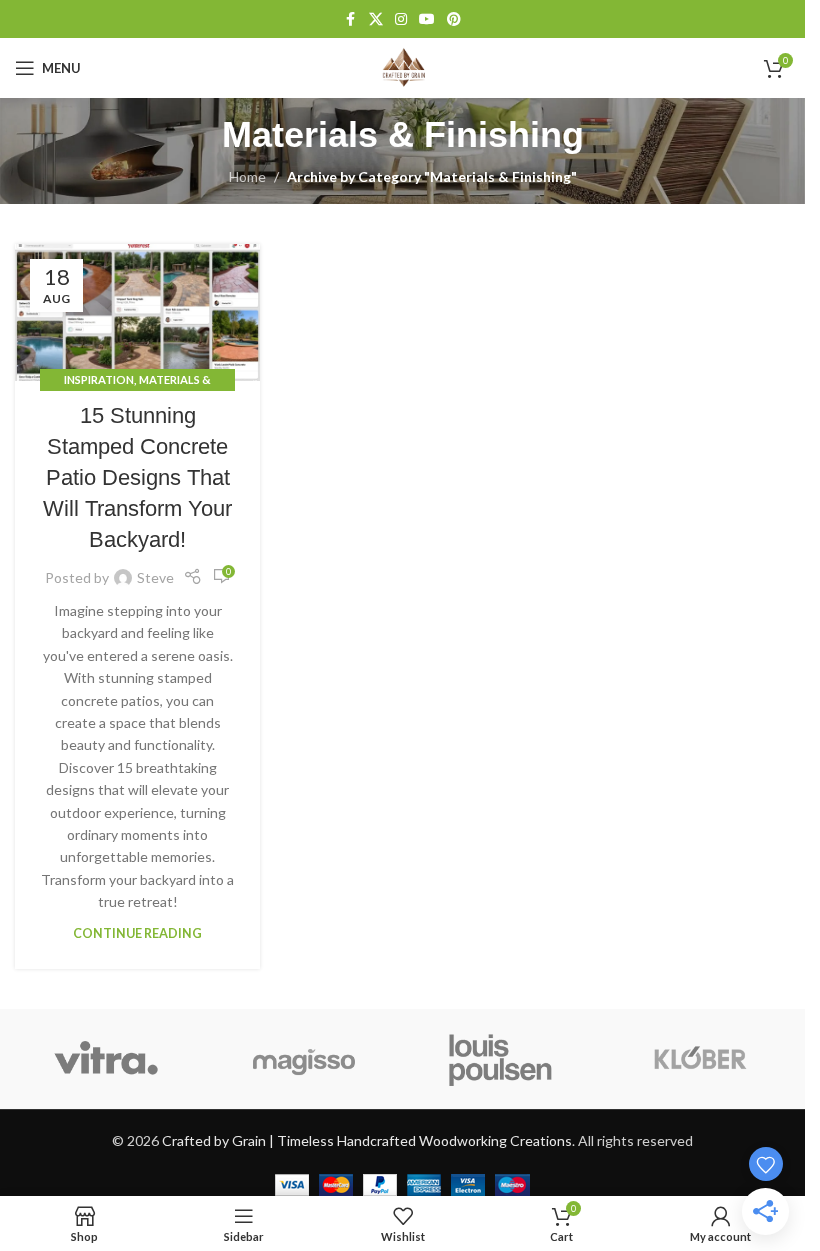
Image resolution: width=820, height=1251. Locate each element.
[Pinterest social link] (454, 19)
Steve (155, 577)
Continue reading (137, 933)
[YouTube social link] (427, 19)
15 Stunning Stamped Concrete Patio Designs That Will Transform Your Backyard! (137, 477)
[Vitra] (106, 1059)
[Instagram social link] (401, 19)
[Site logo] (403, 66)
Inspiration (99, 379)
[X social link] (376, 19)
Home (247, 176)
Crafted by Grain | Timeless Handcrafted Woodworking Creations (367, 1140)
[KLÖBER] (698, 1059)
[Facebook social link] (351, 19)
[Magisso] (303, 1059)
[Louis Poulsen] (500, 1059)
